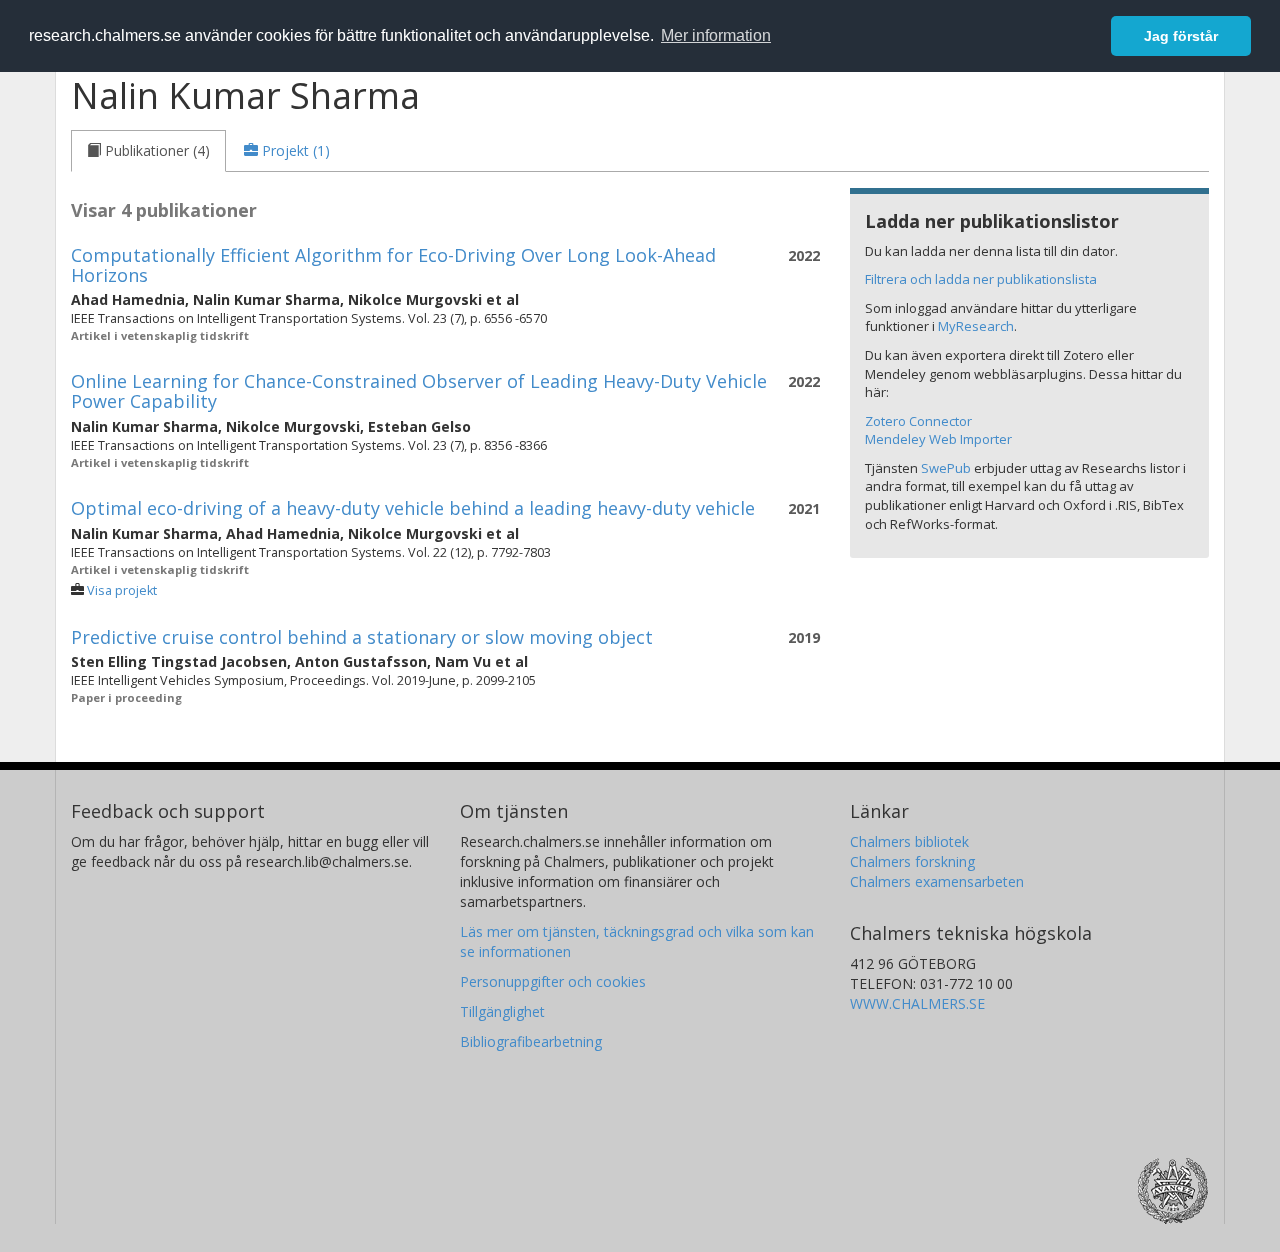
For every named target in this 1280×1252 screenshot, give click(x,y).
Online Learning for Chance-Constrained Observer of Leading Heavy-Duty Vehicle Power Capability (419, 391)
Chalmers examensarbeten (937, 881)
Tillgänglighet (502, 1011)
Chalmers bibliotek (909, 841)
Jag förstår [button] (1181, 36)
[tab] (148, 151)
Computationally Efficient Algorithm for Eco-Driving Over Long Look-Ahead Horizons (393, 265)
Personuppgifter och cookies (553, 981)
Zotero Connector (918, 421)
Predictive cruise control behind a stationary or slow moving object (362, 637)
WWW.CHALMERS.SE (917, 1003)
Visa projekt (122, 590)
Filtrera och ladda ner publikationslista (981, 279)
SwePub (946, 468)
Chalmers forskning (912, 861)
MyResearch (976, 326)
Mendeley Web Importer (938, 439)
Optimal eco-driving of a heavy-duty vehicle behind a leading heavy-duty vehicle (413, 508)
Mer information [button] (716, 35)
